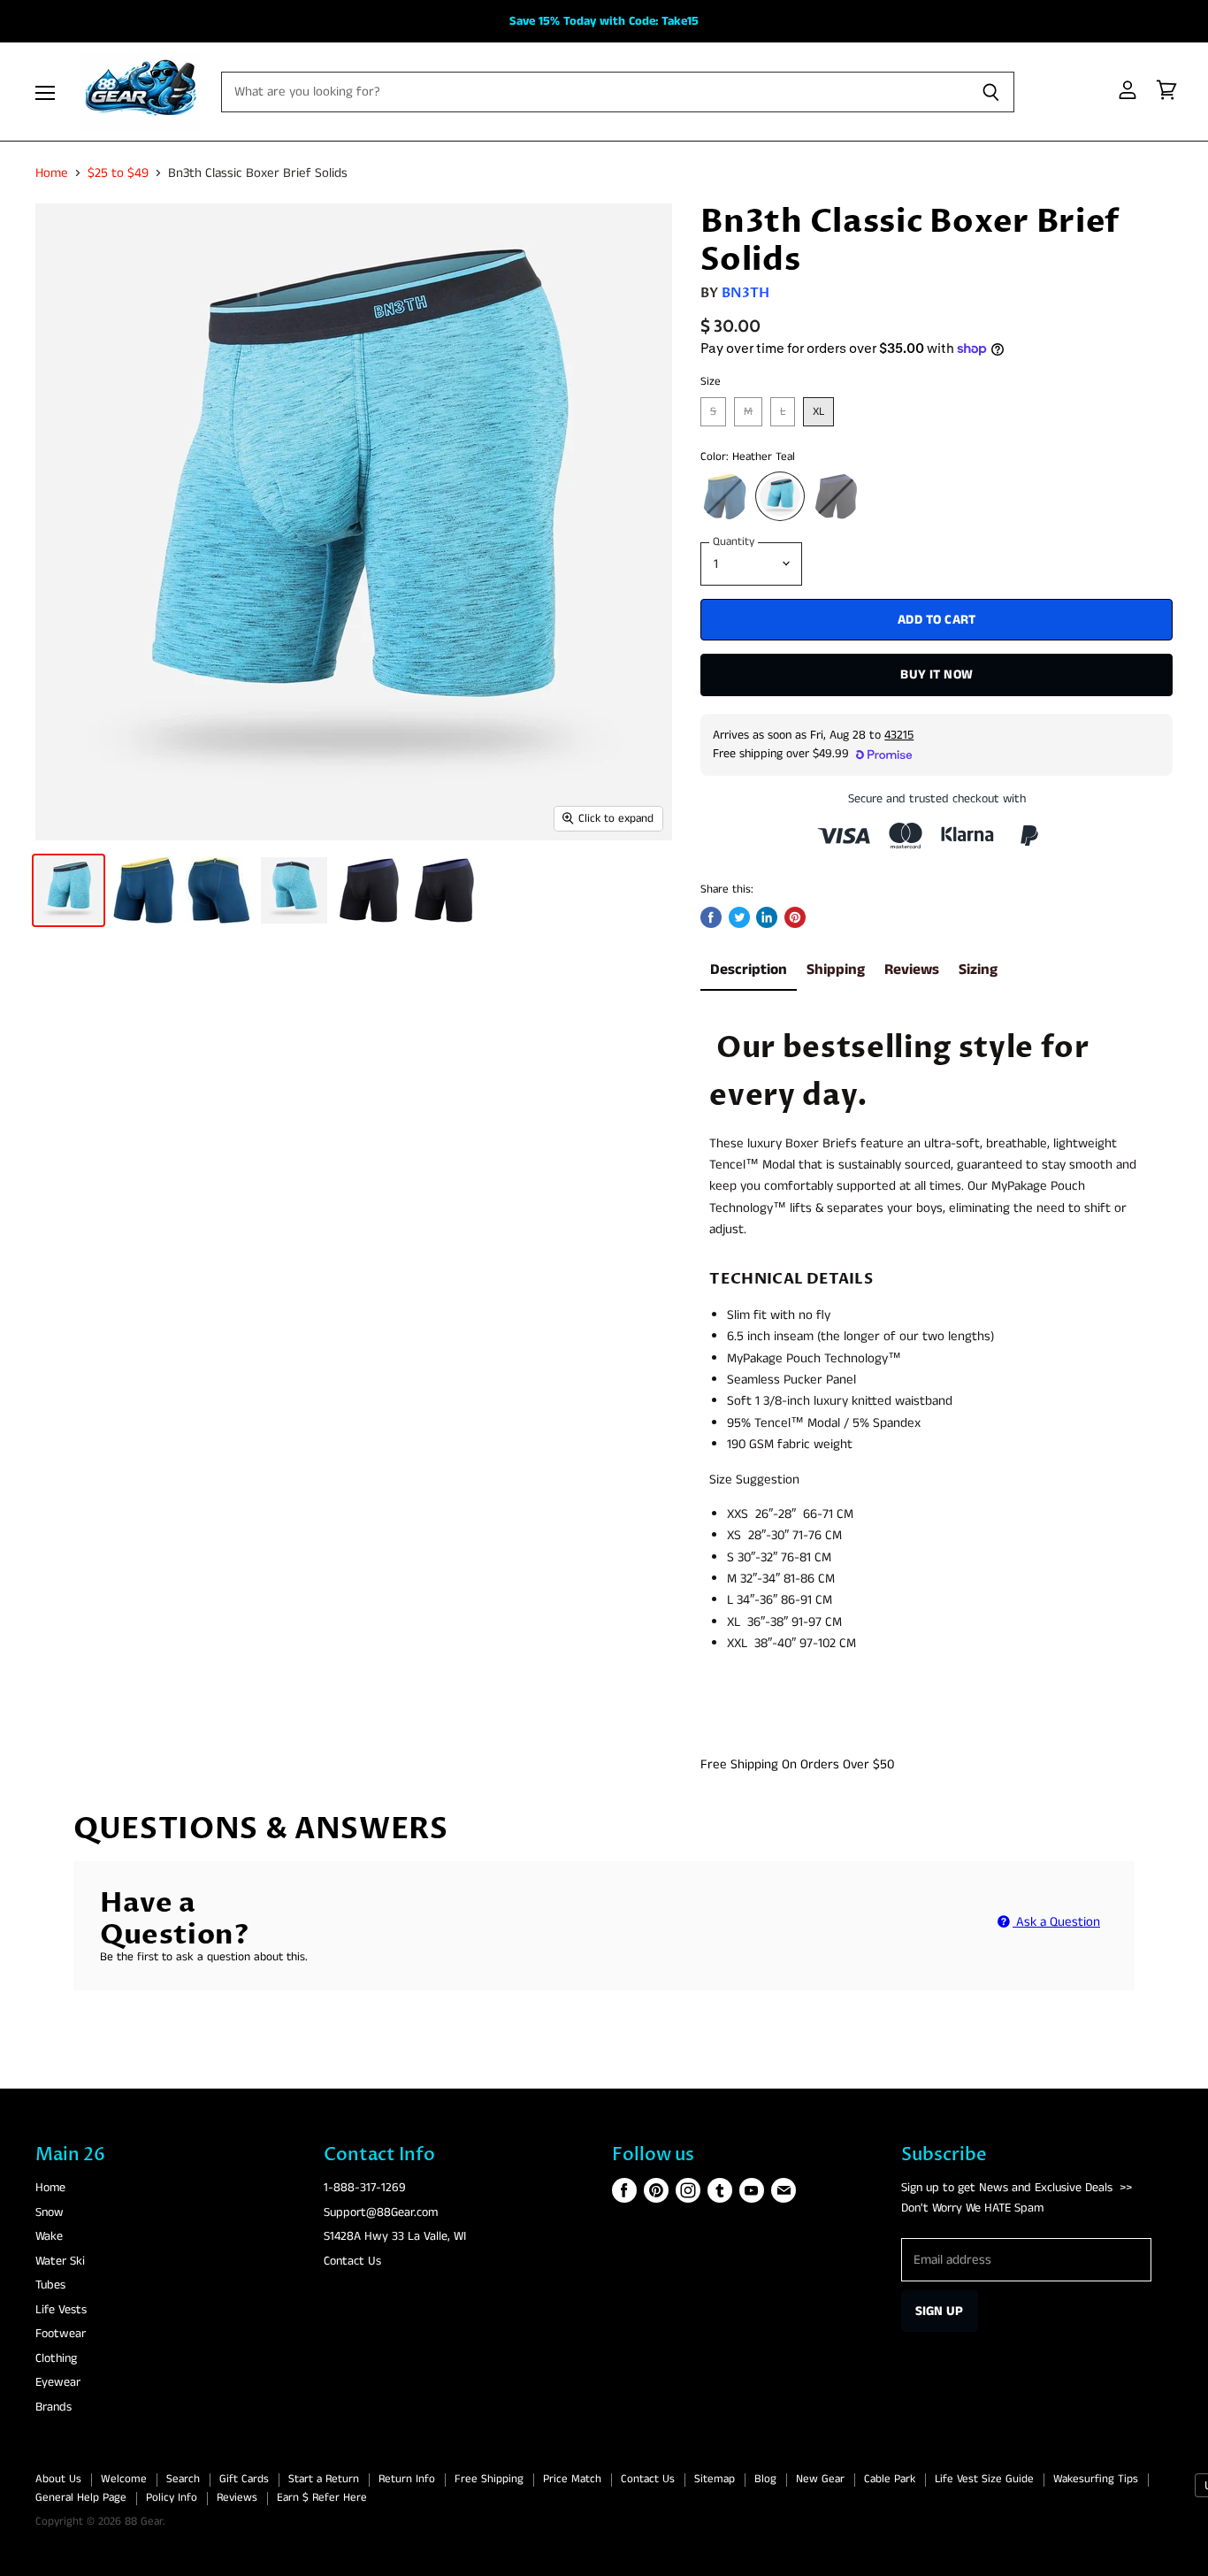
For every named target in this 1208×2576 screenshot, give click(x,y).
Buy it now (937, 675)
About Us (58, 2479)
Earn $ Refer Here (322, 2498)
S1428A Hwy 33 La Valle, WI (395, 2236)
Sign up (940, 2311)
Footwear (61, 2334)
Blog (765, 2479)
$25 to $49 (118, 173)
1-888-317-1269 (365, 2188)
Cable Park (890, 2479)
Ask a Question (1056, 1922)
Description (749, 970)
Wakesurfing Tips (1096, 2479)
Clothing (56, 2358)
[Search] (991, 92)
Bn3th (746, 293)
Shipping (836, 970)
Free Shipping (489, 2479)
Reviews (912, 970)
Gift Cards (244, 2479)
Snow (50, 2212)
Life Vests (61, 2310)
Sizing (978, 970)
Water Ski (60, 2261)
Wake (49, 2236)
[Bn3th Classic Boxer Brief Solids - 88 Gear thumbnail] (69, 890)
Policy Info (172, 2498)
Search (183, 2479)
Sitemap (715, 2479)
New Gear (820, 2479)
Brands (54, 2407)
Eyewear (58, 2382)
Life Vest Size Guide (984, 2479)
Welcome (124, 2479)
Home (52, 173)
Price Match (572, 2479)
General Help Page (81, 2498)
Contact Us (352, 2261)
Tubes (50, 2285)
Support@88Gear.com (381, 2212)
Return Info (407, 2479)
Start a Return (324, 2479)
